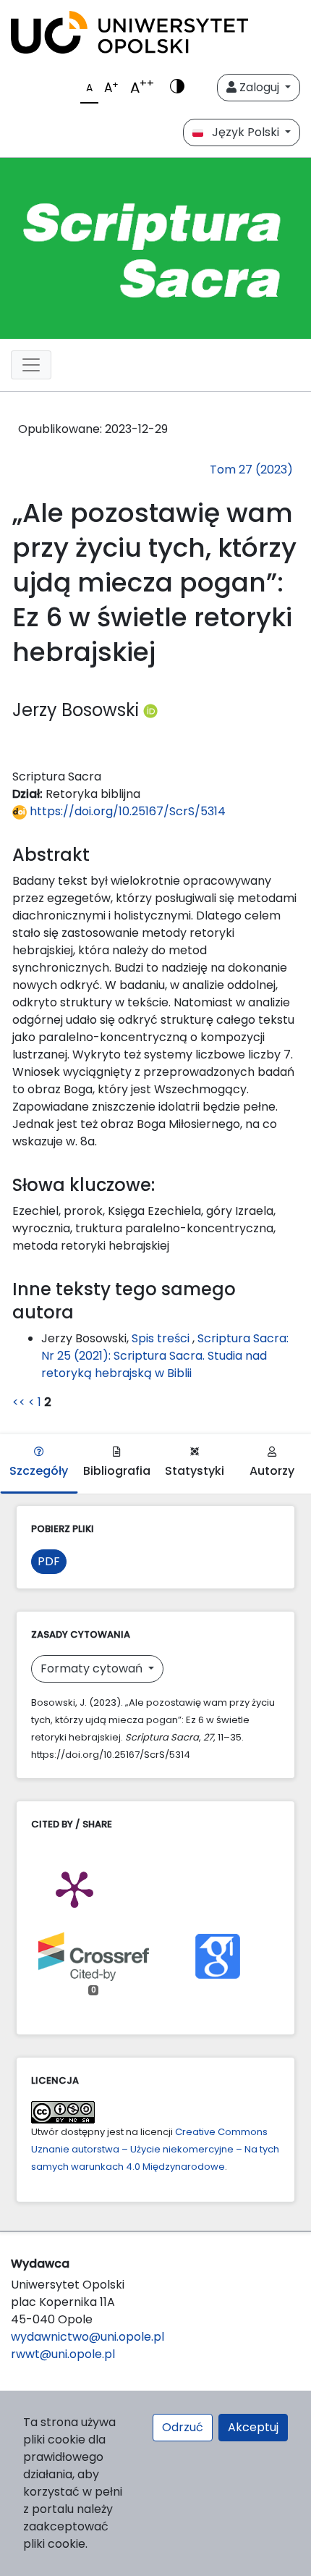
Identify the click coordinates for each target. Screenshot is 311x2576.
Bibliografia (117, 1471)
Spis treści (162, 1338)
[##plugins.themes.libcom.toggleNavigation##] (31, 365)
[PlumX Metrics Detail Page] (74, 1888)
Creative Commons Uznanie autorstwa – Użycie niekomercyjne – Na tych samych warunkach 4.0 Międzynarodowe (155, 2149)
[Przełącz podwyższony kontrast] (177, 88)
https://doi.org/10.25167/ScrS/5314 (126, 811)
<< (19, 1402)
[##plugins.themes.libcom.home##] (155, 248)
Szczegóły (39, 1471)
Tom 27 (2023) (251, 470)
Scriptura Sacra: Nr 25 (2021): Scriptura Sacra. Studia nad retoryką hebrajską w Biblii (165, 1356)
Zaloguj (259, 87)
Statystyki (195, 1471)
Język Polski (243, 132)
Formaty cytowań (93, 1668)
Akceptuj (253, 2427)
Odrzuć (183, 2427)
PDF (49, 1561)
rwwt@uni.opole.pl (63, 2354)
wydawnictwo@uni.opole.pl (88, 2337)
